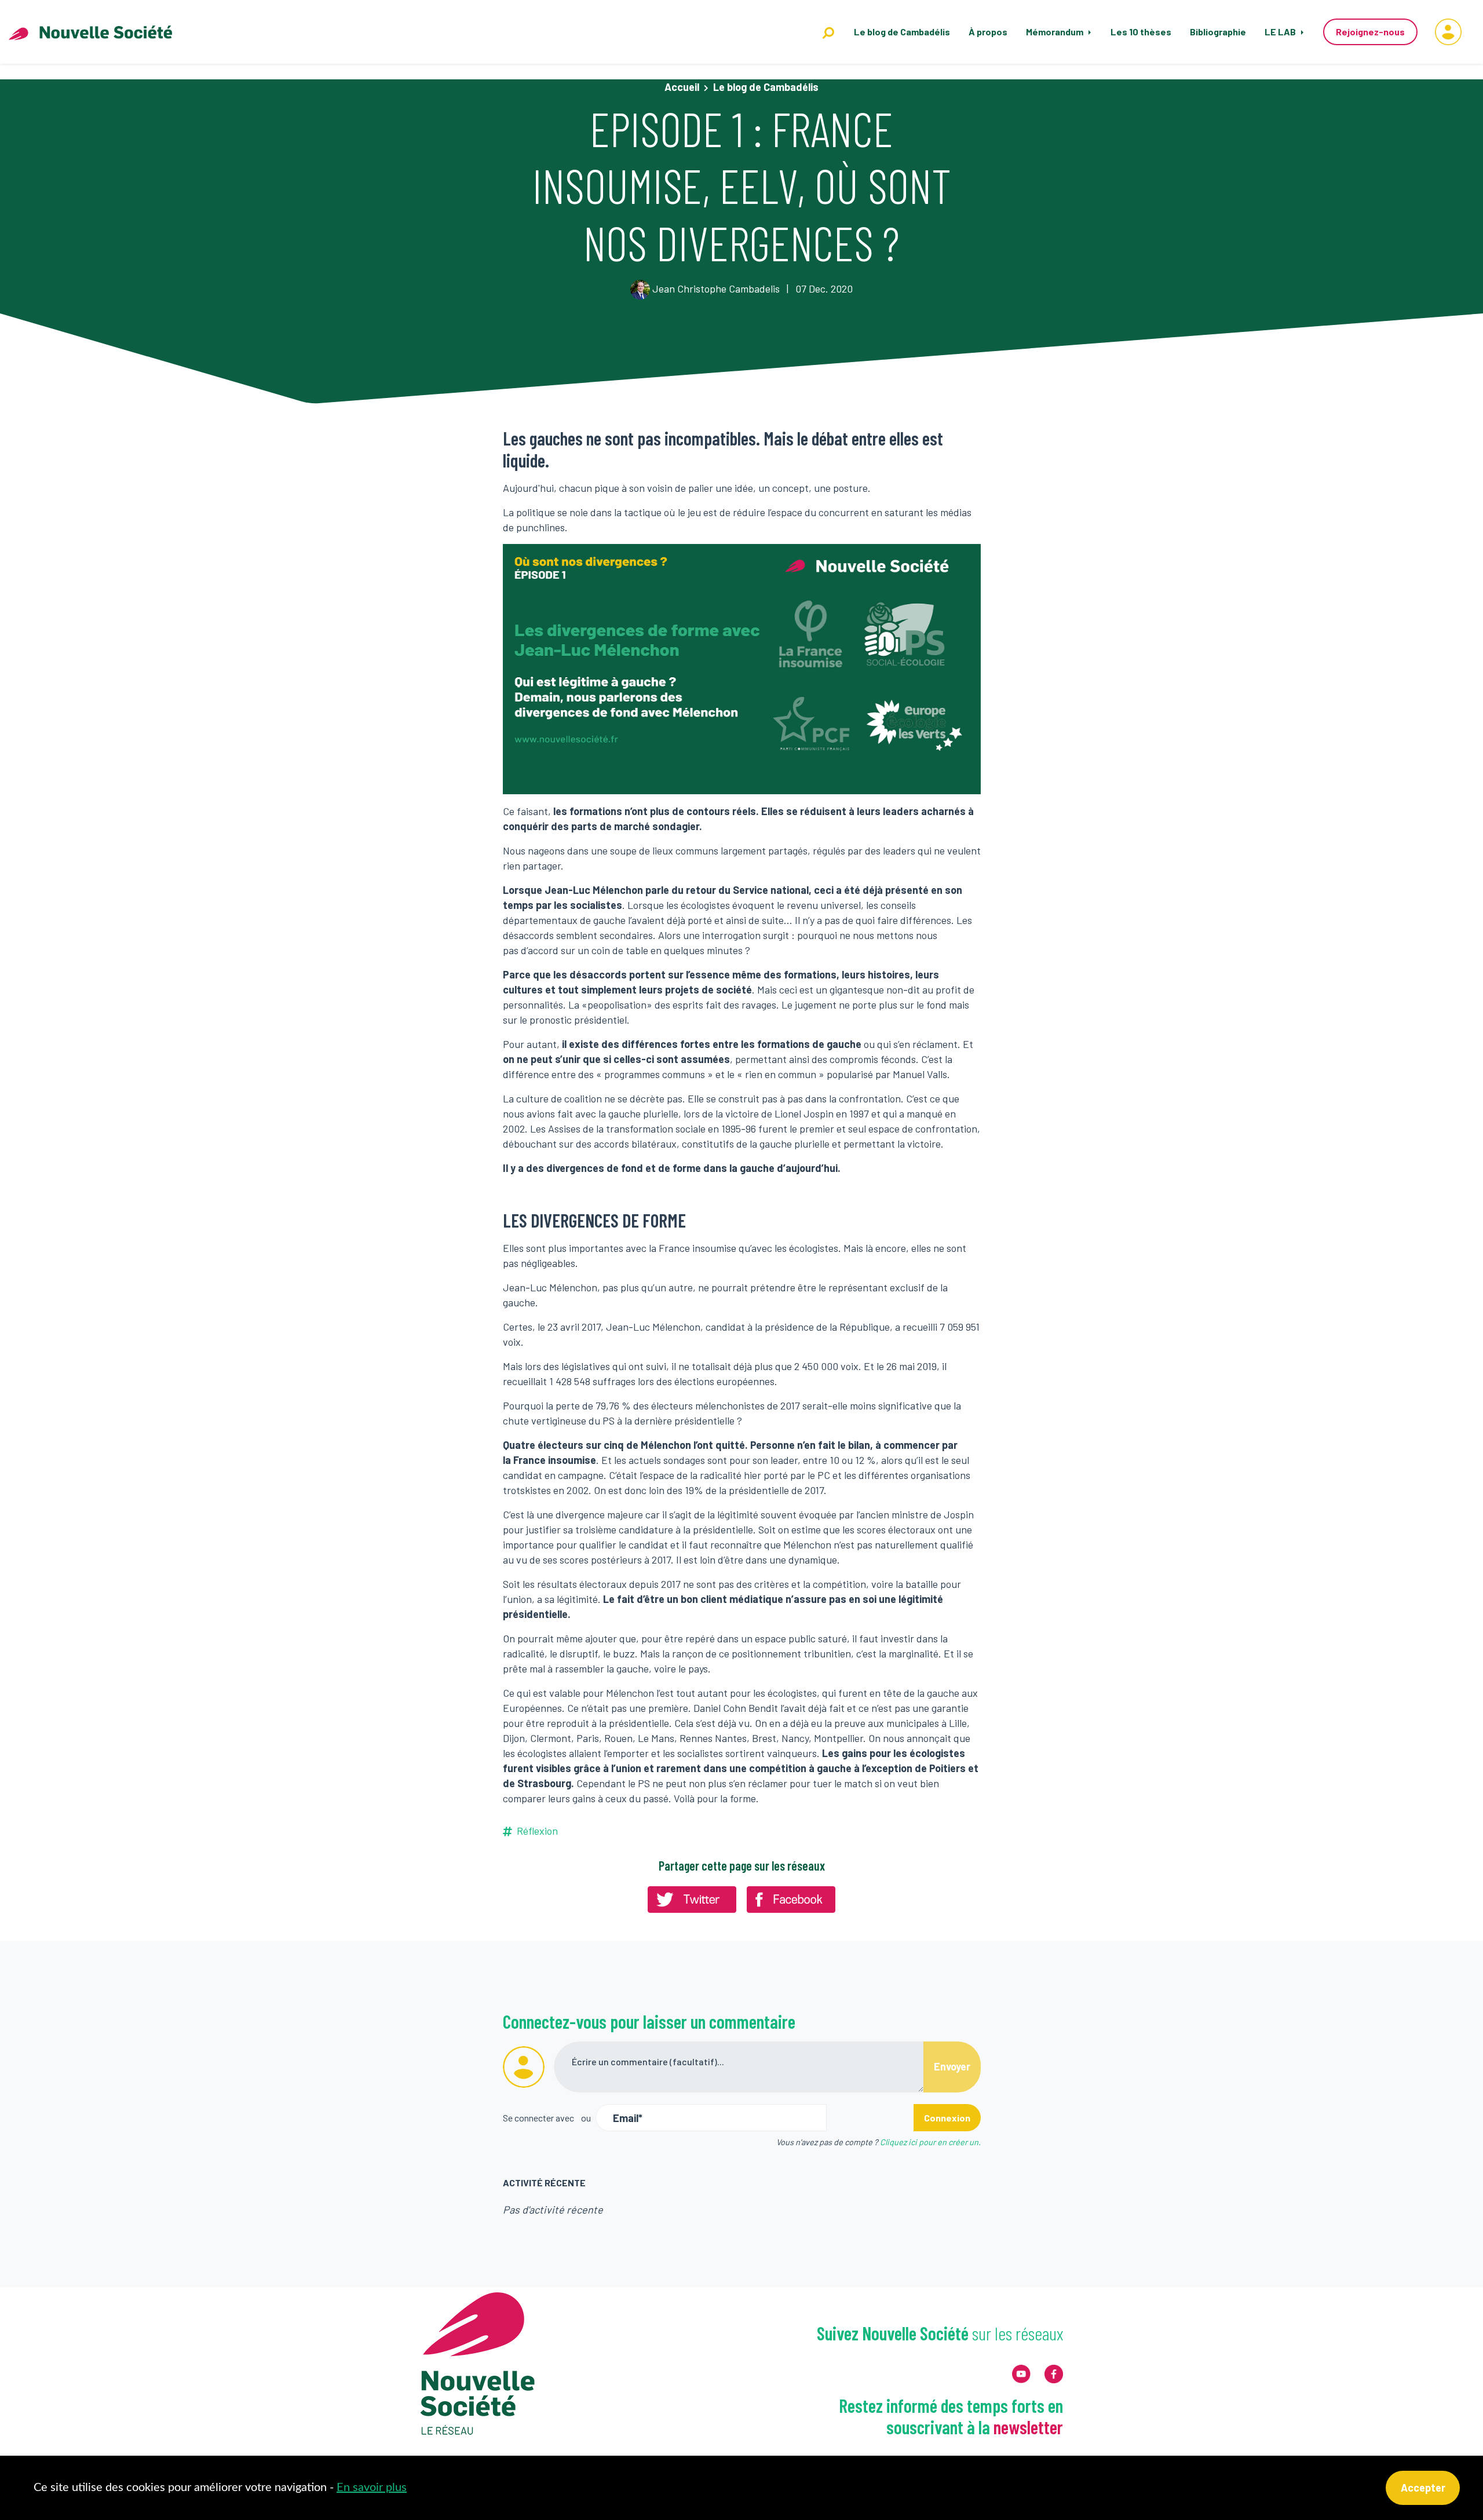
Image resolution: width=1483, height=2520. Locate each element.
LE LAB (1281, 32)
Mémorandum (1055, 32)
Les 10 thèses (1141, 32)
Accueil (682, 87)
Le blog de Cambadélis (902, 32)
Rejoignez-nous (1370, 32)
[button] (1448, 32)
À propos (988, 32)
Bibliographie (1218, 32)
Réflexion (537, 1831)
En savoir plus (372, 2488)
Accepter (1423, 2488)
